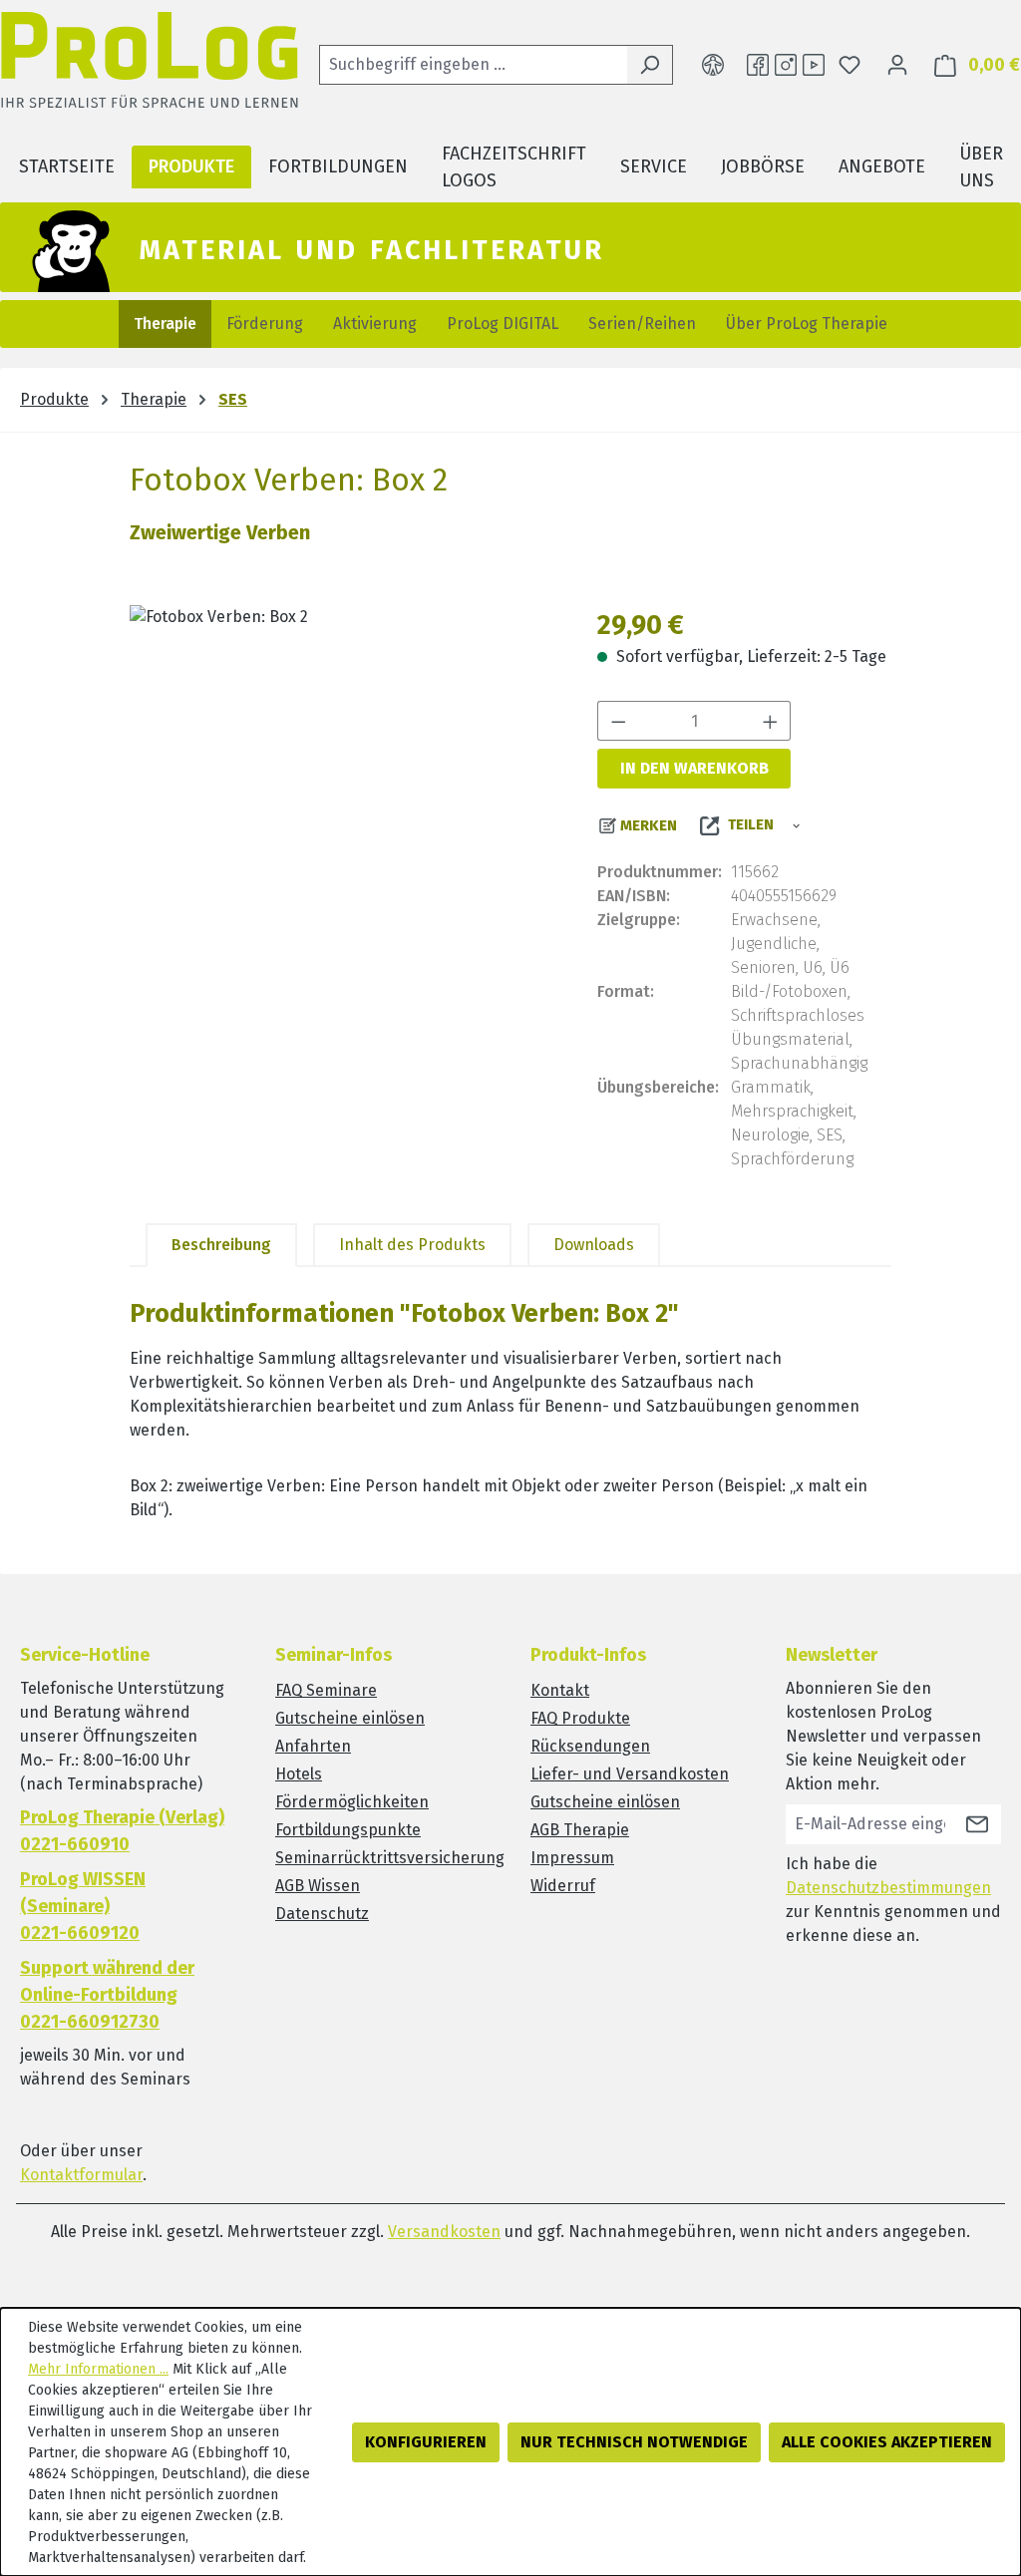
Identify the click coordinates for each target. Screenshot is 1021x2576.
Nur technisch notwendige (634, 2442)
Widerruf (563, 1886)
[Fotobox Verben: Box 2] (343, 819)
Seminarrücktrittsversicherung (390, 1858)
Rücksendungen (590, 1746)
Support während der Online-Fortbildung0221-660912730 (107, 1995)
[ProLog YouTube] (814, 65)
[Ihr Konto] (897, 65)
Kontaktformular (81, 2175)
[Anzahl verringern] (618, 721)
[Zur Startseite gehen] (150, 65)
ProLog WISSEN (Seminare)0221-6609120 (83, 1906)
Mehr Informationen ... (98, 2369)
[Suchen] (650, 65)
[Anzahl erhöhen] (771, 721)
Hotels (299, 1774)
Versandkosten (444, 2232)
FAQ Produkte (580, 1718)
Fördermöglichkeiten (352, 1802)
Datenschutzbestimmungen (888, 1888)
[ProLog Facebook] (758, 65)
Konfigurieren (426, 2442)
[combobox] (473, 65)
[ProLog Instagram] (786, 65)
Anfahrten (313, 1746)
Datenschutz (322, 1914)
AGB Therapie (580, 1830)
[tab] (221, 1245)
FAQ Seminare (326, 1690)
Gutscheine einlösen (350, 1718)
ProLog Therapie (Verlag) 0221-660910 (122, 1831)
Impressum (572, 1858)
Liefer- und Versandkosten (630, 1774)
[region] (343, 819)
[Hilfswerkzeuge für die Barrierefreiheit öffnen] (713, 65)
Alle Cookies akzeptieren (887, 2442)
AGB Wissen (318, 1886)
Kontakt (560, 1690)
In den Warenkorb (694, 768)
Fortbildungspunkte (348, 1830)
